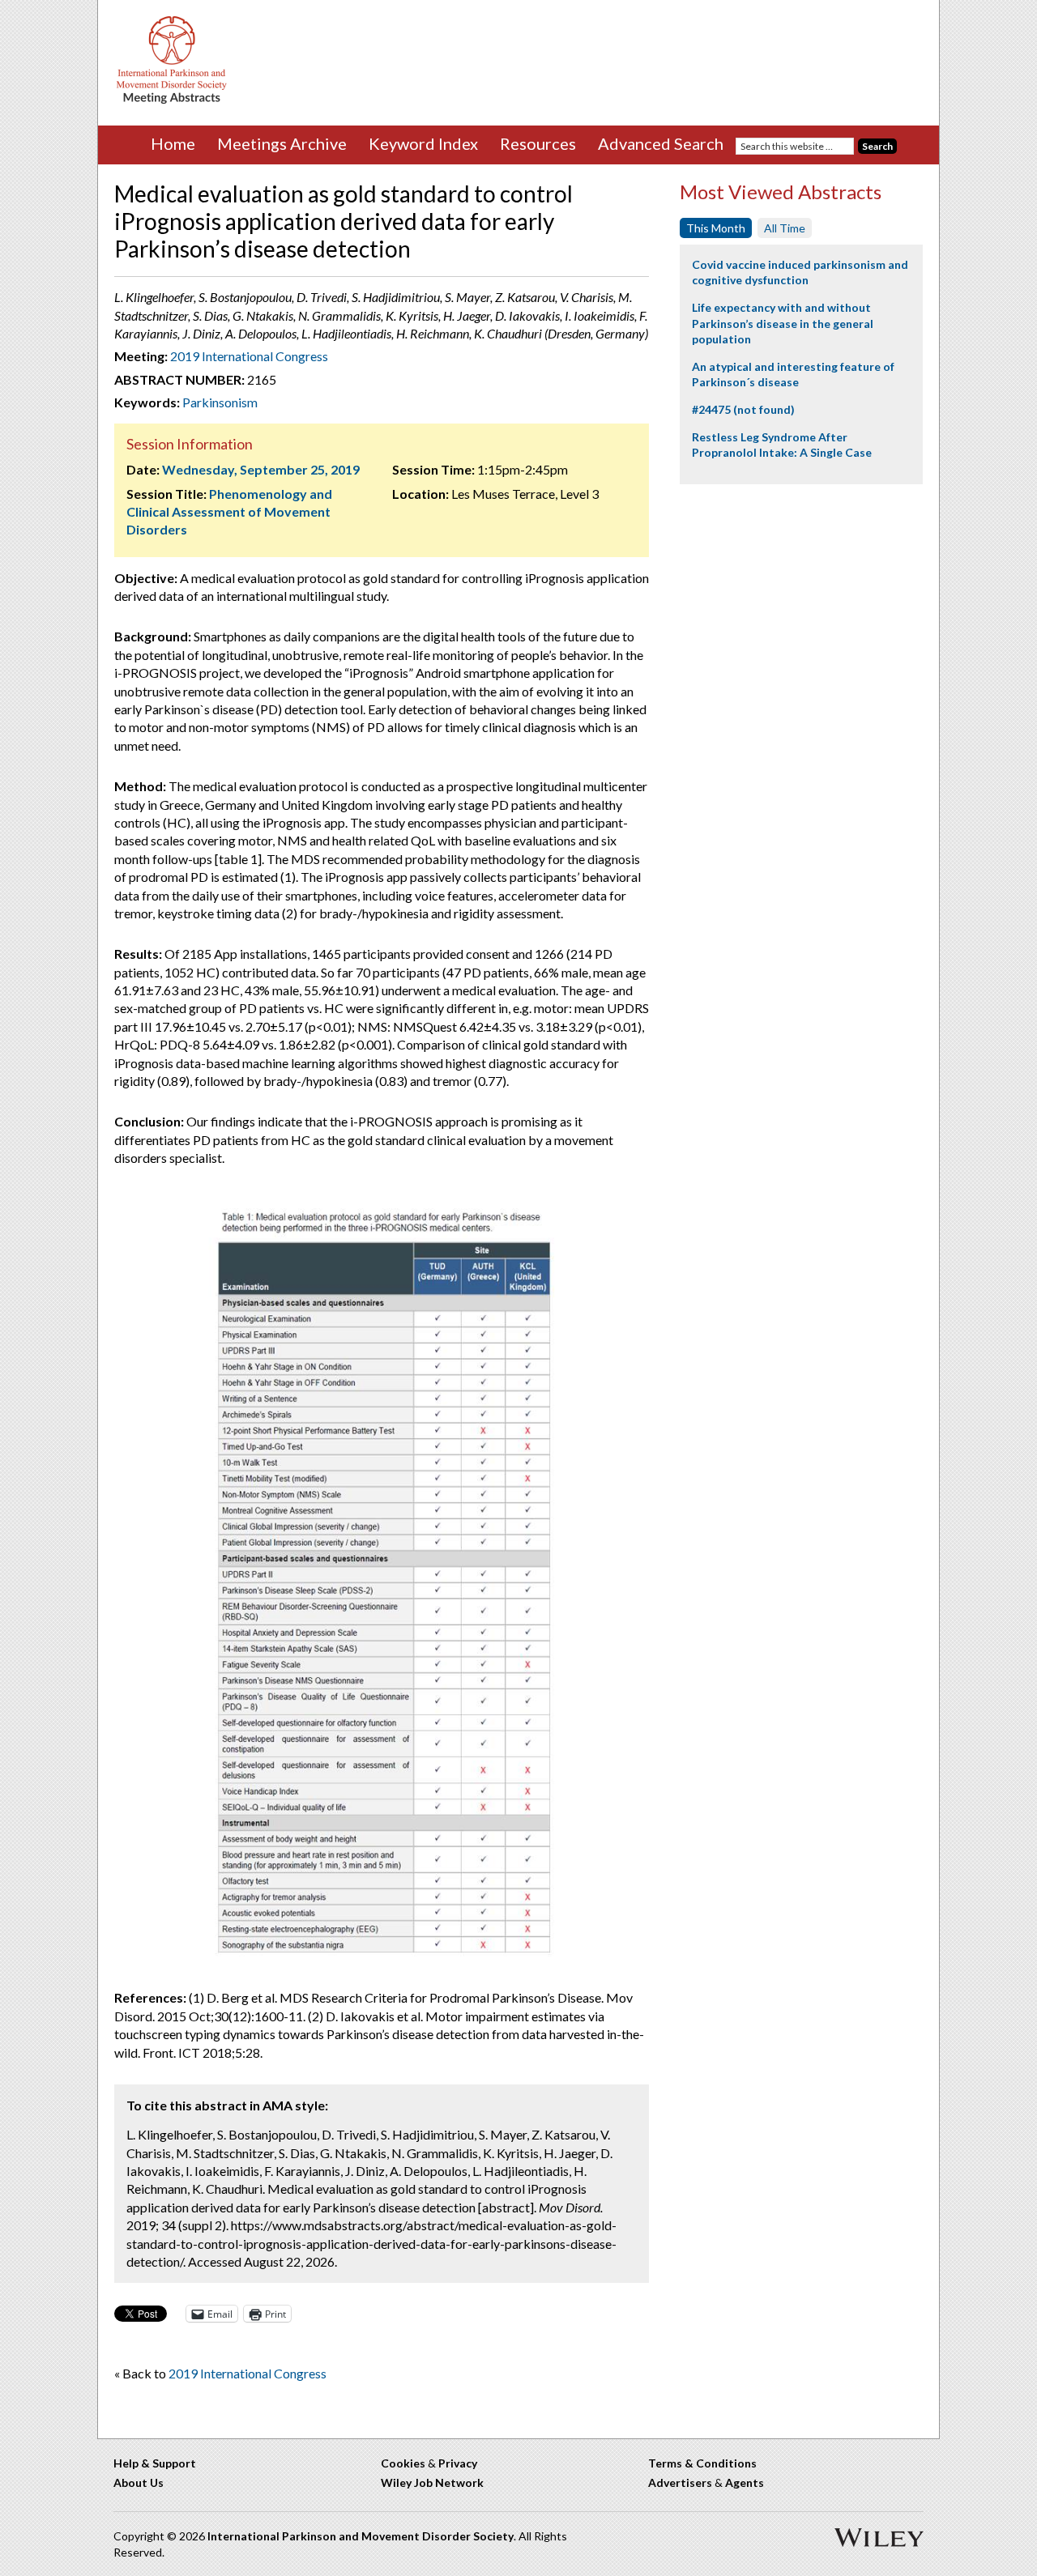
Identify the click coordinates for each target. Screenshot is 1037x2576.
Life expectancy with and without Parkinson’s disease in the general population (783, 323)
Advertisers (680, 2482)
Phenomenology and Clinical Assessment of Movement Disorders (229, 512)
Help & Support (155, 2463)
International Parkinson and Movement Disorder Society (361, 2536)
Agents (745, 2482)
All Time (785, 228)
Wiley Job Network (432, 2482)
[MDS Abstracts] (172, 100)
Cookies (403, 2463)
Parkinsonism (220, 402)
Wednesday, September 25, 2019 (261, 469)
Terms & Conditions (702, 2463)
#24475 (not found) (743, 409)
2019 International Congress (249, 356)
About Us (139, 2482)
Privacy (458, 2463)
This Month (716, 228)
